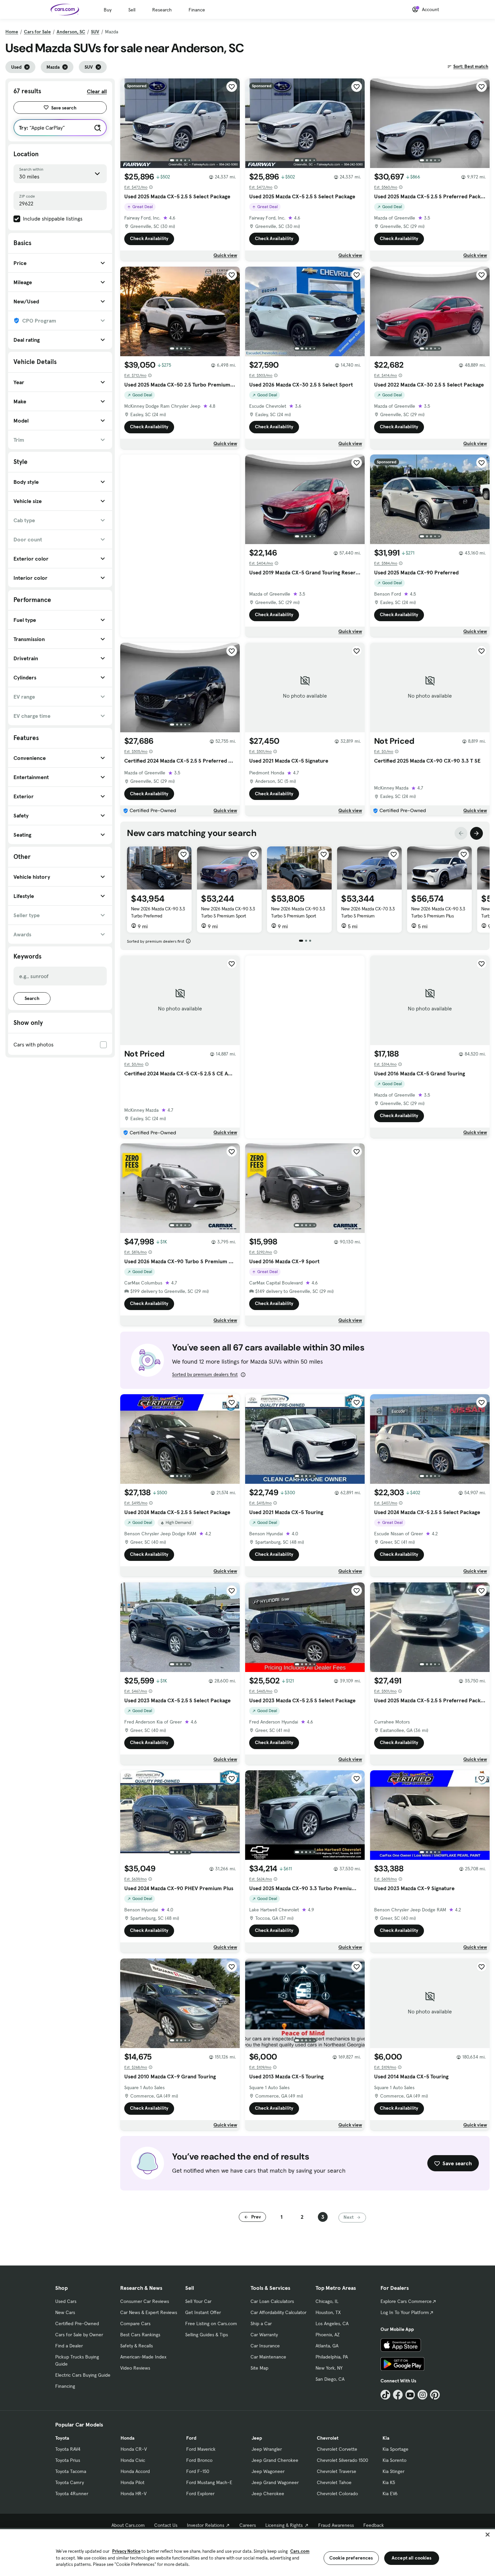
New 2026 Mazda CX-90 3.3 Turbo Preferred (158, 912)
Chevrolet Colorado (337, 2494)
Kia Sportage (395, 2449)
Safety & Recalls (137, 2346)
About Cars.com (128, 2525)
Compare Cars (135, 2323)
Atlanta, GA (327, 2346)
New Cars (65, 2312)
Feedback (374, 2525)
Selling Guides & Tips (207, 2335)
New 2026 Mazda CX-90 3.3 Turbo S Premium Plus (438, 912)
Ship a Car (261, 2323)
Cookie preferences (351, 2558)
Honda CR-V (134, 2449)
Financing (65, 2386)
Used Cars (66, 2301)
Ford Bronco (199, 2460)
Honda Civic (133, 2460)
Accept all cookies (412, 2558)
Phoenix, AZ (328, 2335)
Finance (197, 10)
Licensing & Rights (284, 2525)
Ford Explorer (200, 2494)
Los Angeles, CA (332, 2323)
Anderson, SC (71, 32)
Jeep (257, 2438)
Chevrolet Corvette (337, 2449)
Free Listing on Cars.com (211, 2323)
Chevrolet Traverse (337, 2471)
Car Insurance (265, 2346)
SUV (95, 32)
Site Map (259, 2368)
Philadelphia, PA (332, 2357)
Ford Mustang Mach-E (209, 2482)
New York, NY (329, 2368)
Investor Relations (206, 2525)
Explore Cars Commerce (406, 2301)
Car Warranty (264, 2335)
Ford (191, 2438)
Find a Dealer (69, 2346)
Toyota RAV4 (68, 2449)
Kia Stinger (393, 2471)
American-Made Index (143, 2357)
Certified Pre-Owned (77, 2323)
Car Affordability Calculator (278, 2312)
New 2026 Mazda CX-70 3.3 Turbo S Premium (368, 912)
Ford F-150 (198, 2471)
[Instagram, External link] (422, 2395)
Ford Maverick (201, 2449)
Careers (248, 2525)
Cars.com (300, 2551)
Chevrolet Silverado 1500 (342, 2460)
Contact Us (166, 2525)
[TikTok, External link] (385, 2395)
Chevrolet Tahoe (334, 2482)
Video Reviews (135, 2368)
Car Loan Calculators (272, 2301)
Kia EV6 (390, 2494)
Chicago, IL (327, 2301)
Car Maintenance (268, 2357)
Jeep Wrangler (267, 2449)
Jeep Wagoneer (268, 2471)
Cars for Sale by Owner (79, 2335)
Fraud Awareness (336, 2525)
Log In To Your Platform (405, 2312)
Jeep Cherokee (268, 2494)
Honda (127, 2438)
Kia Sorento (394, 2460)
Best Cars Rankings (140, 2335)
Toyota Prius (68, 2460)
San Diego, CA (330, 2379)
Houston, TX (328, 2312)
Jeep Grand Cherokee (275, 2460)
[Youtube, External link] (410, 2395)
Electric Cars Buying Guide (83, 2375)
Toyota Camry (70, 2482)
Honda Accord (135, 2471)
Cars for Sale (37, 32)
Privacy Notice (126, 2551)
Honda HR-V (134, 2494)
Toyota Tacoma (71, 2471)
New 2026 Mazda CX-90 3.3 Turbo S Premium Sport (228, 912)
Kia (386, 2438)
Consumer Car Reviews (145, 2301)
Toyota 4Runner (72, 2494)
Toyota (62, 2438)
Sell (132, 10)
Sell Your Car (198, 2301)
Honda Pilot (133, 2482)
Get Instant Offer (203, 2312)
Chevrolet (328, 2438)
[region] (247, 2552)
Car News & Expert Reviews (149, 2312)
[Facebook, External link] (398, 2395)
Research (162, 10)
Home (12, 32)
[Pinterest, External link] (435, 2395)
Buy (108, 10)
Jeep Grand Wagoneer (275, 2482)
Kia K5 (389, 2482)
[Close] (488, 2535)
